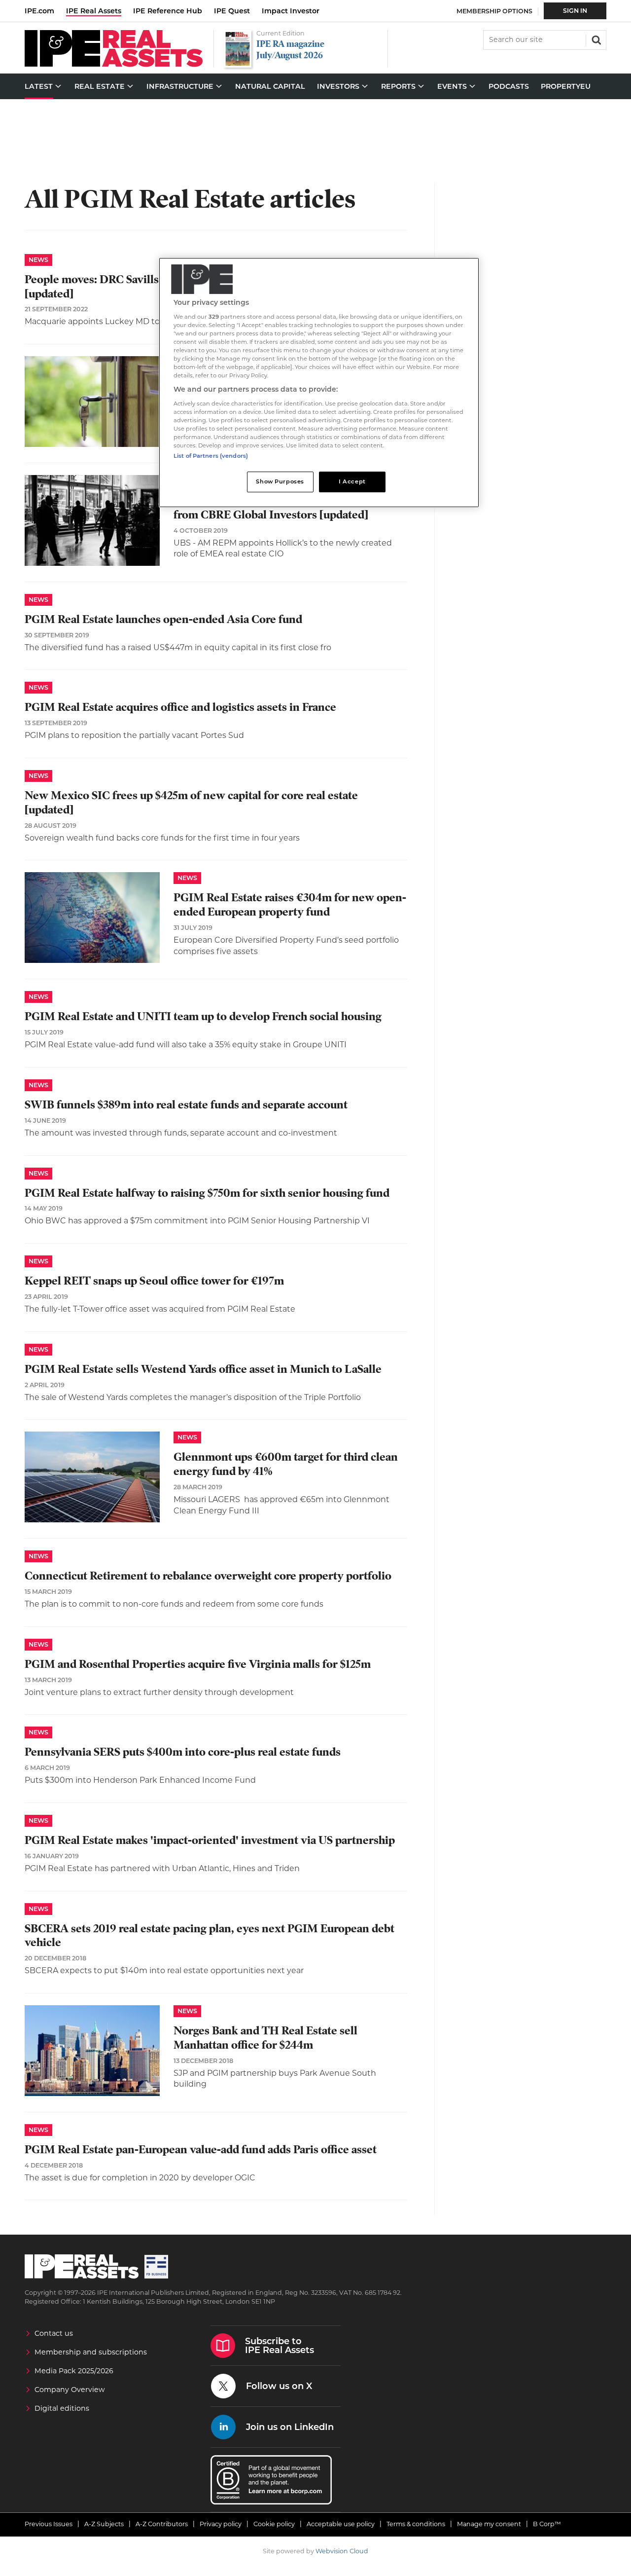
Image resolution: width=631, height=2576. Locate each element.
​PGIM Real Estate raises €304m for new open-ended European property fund (290, 905)
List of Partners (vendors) (211, 456)
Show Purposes (280, 481)
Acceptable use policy (341, 2524)
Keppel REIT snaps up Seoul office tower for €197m (154, 1281)
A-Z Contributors (162, 2524)
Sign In (575, 11)
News (38, 260)
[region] (319, 383)
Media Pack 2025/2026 (74, 2371)
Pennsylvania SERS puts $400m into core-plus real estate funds (183, 1752)
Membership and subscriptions (91, 2352)
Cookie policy (274, 2524)
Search (596, 39)
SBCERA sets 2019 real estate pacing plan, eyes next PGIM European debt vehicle (210, 1936)
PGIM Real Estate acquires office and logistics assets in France (180, 707)
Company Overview (70, 2390)
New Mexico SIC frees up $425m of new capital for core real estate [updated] (191, 803)
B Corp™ (547, 2524)
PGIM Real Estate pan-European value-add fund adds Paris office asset (201, 2150)
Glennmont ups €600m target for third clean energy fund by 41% (286, 1464)
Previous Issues (49, 2524)
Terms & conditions (416, 2524)
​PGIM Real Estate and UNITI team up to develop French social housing (203, 1016)
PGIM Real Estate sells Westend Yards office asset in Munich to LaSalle (203, 1369)
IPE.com (39, 11)
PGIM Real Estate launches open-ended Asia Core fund (163, 619)
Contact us (54, 2333)
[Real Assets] (114, 64)
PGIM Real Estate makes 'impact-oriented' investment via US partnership (210, 1840)
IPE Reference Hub (168, 11)
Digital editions (62, 2408)
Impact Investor (291, 11)
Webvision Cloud (342, 2551)
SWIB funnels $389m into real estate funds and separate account (186, 1105)
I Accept (352, 481)
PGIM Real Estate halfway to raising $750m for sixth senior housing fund (207, 1193)
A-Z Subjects (104, 2524)
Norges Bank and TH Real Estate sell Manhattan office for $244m (265, 2038)
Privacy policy (221, 2524)
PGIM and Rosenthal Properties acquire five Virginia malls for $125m (198, 1664)
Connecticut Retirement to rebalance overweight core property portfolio (208, 1576)
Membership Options (494, 11)
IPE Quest (232, 11)
